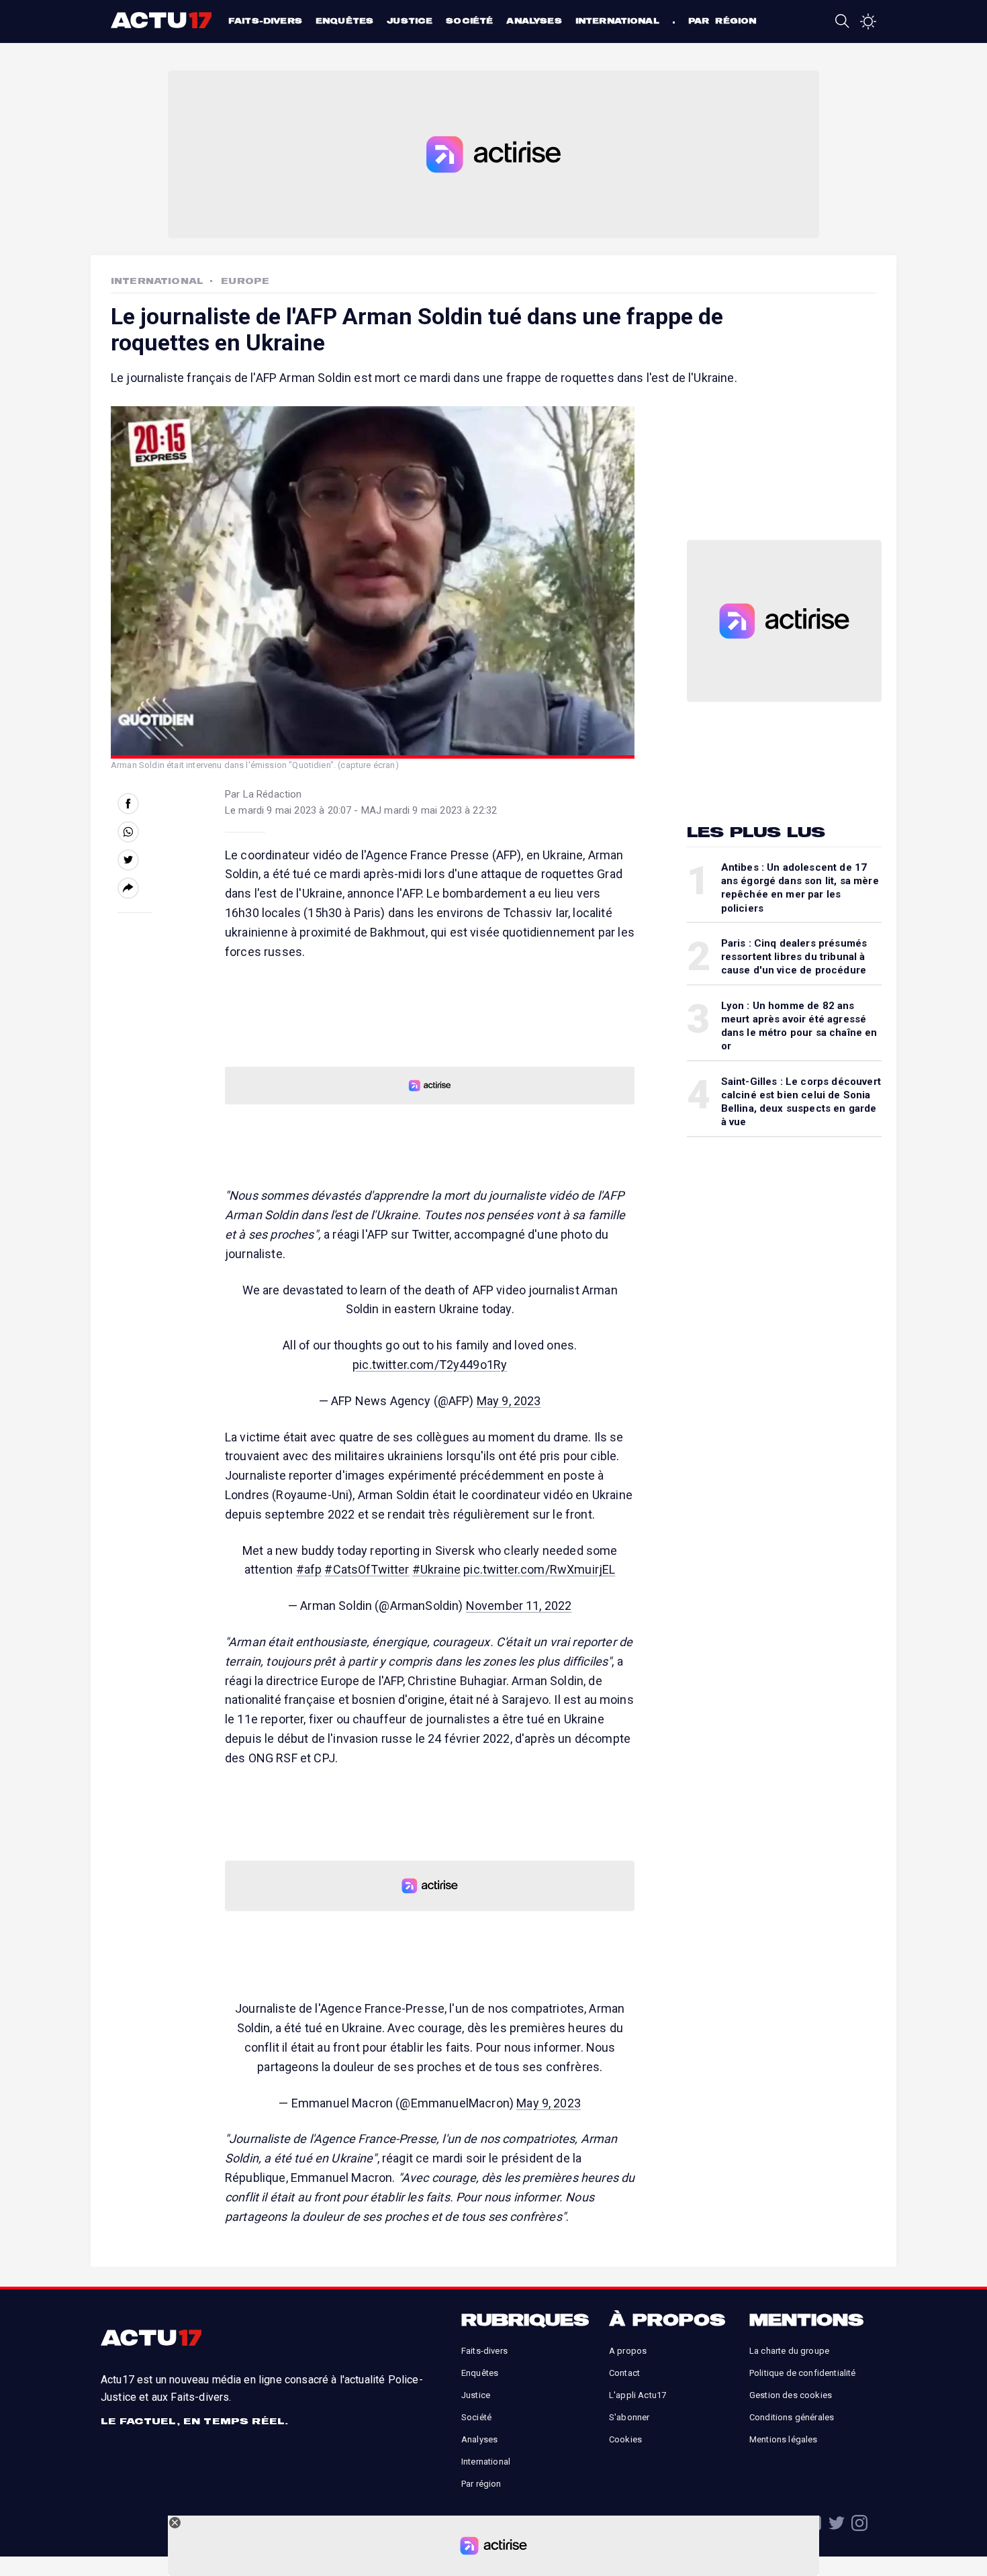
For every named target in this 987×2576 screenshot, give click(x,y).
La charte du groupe (789, 2351)
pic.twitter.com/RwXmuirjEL (539, 1569)
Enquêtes (344, 20)
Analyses (534, 20)
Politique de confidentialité (802, 2373)
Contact (624, 2373)
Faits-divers (265, 20)
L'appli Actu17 (638, 2395)
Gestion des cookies (791, 2395)
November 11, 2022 (519, 1606)
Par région (722, 20)
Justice (410, 20)
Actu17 (163, 20)
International (617, 20)
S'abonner (629, 2417)
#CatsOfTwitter (367, 1569)
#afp (309, 1569)
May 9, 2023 (509, 1401)
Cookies (625, 2439)
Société (469, 20)
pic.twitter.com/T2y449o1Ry (430, 1365)
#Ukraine (436, 1569)
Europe (245, 281)
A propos (628, 2351)
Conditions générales (792, 2417)
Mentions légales (784, 2439)
